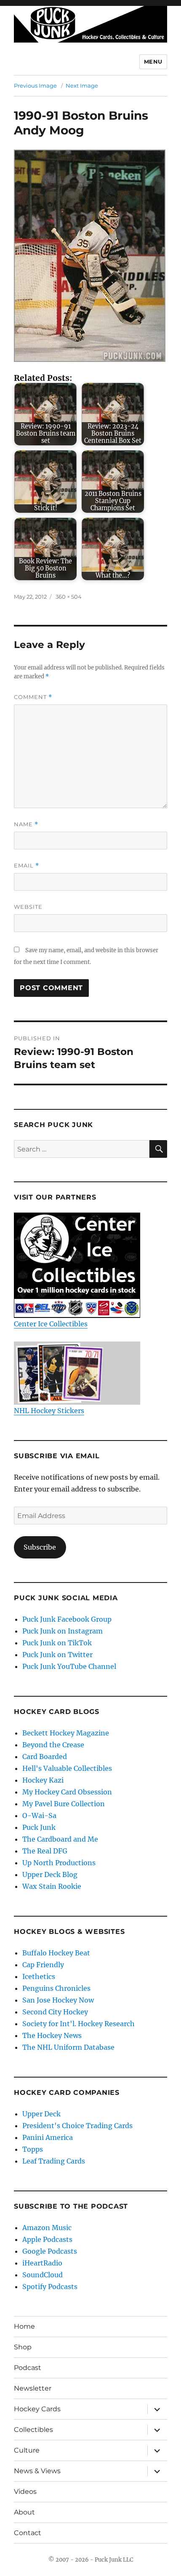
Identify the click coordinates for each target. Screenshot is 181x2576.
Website (28, 907)
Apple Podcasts (47, 2239)
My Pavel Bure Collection (64, 1804)
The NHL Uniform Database (68, 2047)
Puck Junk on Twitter (57, 1655)
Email (27, 866)
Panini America (48, 2137)
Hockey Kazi (43, 1780)
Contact (28, 2533)
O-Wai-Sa (39, 1816)
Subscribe (40, 1547)
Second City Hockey (55, 2012)
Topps (33, 2149)
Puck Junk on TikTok (57, 1643)
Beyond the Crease (53, 1745)
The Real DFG (45, 1851)
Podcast (28, 2368)
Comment (33, 697)
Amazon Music (47, 2228)
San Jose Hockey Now (58, 2000)
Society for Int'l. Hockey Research (79, 2024)
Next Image (82, 86)
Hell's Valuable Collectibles (67, 1768)
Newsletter (33, 2388)
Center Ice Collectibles (51, 1324)
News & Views (37, 2471)
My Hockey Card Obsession (67, 1792)
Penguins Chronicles (56, 1988)
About (24, 2512)
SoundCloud (43, 2275)
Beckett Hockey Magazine (66, 1733)
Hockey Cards (37, 2409)
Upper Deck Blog (50, 1874)
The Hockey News (52, 2035)
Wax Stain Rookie (52, 1886)
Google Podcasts (50, 2251)
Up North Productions (59, 1863)
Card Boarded (45, 1757)
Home (24, 2326)
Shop (23, 2347)
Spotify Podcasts (50, 2287)
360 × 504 (69, 597)
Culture (27, 2450)
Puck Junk (39, 1827)
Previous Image (35, 86)
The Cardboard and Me (60, 1839)
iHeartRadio (42, 2263)
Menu (153, 62)
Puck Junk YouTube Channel (69, 1666)
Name (26, 824)
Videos (25, 2492)
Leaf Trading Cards (54, 2161)
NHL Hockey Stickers (49, 1411)
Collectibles (33, 2430)
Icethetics (39, 1976)
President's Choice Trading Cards (77, 2126)
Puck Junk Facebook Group (67, 1619)
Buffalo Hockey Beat (56, 1953)
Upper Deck (41, 2114)
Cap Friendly (43, 1965)
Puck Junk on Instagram (63, 1631)
